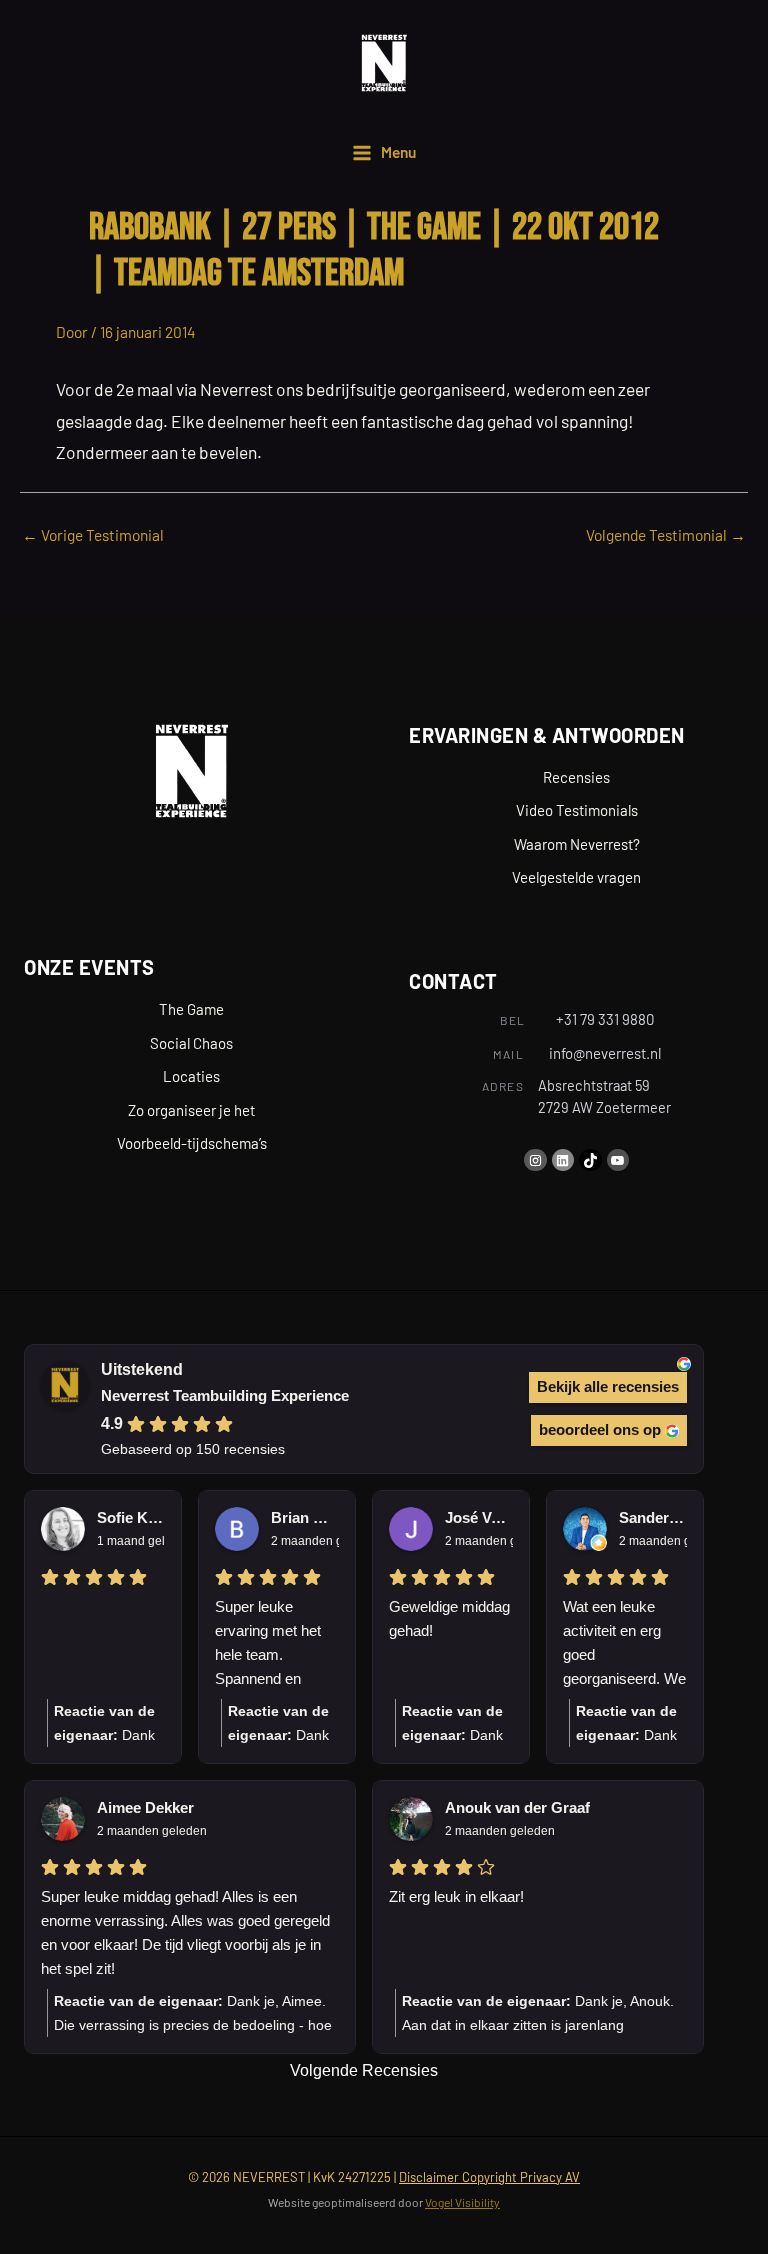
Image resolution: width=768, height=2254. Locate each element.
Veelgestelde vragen (576, 877)
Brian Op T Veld (305, 1517)
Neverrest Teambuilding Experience (225, 1395)
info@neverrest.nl (605, 1053)
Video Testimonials (577, 810)
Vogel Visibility (462, 2202)
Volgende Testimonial (666, 534)
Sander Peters (653, 1517)
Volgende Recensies (364, 2070)
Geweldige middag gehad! (449, 1618)
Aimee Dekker (145, 1807)
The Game (191, 1009)
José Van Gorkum (479, 1517)
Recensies (576, 777)
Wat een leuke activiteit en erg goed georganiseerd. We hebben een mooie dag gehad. (624, 1644)
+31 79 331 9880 (605, 1019)
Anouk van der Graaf (517, 1807)
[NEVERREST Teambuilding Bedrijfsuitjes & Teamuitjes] (383, 63)
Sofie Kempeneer (131, 1517)
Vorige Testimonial (93, 534)
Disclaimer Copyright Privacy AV (489, 2177)
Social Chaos (191, 1043)
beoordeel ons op (600, 1429)
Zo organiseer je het (191, 1110)
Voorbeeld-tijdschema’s (192, 1143)
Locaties (191, 1076)
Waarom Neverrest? (577, 844)
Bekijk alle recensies (608, 1386)
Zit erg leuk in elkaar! (456, 1896)
